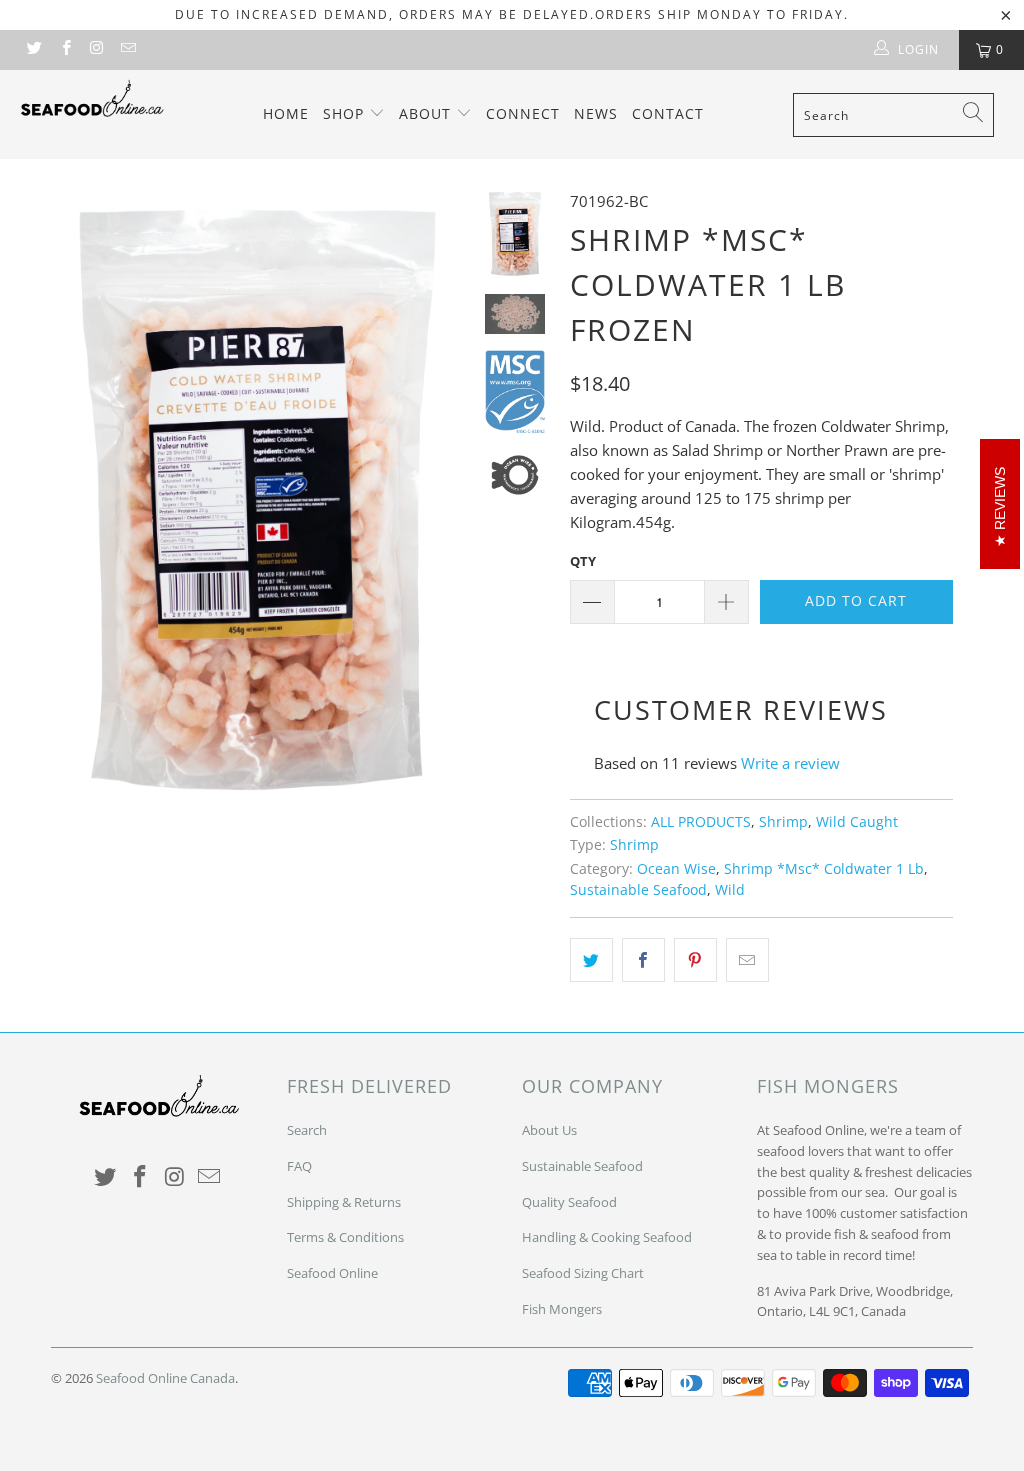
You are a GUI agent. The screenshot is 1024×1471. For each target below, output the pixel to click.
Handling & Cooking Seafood (607, 1237)
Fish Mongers (562, 1309)
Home (286, 113)
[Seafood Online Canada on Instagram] (96, 49)
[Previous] (73, 497)
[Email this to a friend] (747, 960)
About (427, 113)
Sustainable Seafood (638, 890)
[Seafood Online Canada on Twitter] (33, 49)
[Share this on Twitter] (591, 960)
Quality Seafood (569, 1202)
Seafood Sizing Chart (583, 1273)
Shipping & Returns (344, 1202)
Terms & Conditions (345, 1237)
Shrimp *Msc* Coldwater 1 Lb (824, 869)
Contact (668, 113)
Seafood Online (332, 1273)
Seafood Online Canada (165, 1378)
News (596, 113)
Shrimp (783, 822)
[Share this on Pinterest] (695, 960)
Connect (523, 113)
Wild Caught (857, 822)
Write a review (790, 763)
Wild (730, 890)
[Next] (443, 497)
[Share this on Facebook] (643, 960)
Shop (346, 113)
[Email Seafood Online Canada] (127, 49)
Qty (583, 561)
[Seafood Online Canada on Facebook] (64, 49)
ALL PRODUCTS (701, 822)
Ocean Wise (676, 869)
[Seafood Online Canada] (92, 98)
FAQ (299, 1166)
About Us (549, 1130)
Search (307, 1130)
